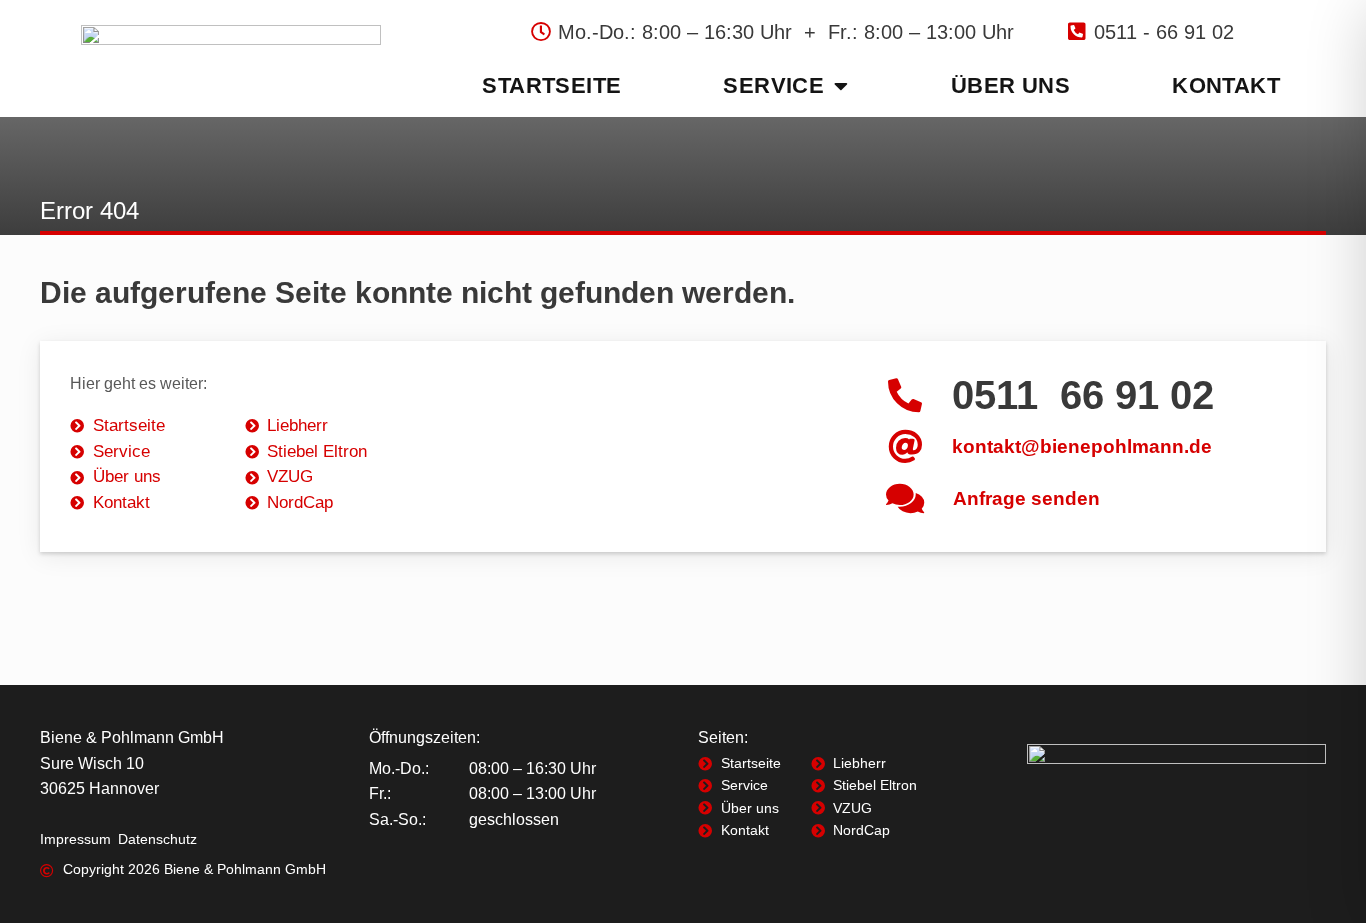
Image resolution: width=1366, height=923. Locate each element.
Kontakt (1226, 85)
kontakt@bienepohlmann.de (1082, 446)
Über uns (1010, 85)
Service (773, 85)
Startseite (551, 85)
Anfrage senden (1026, 498)
